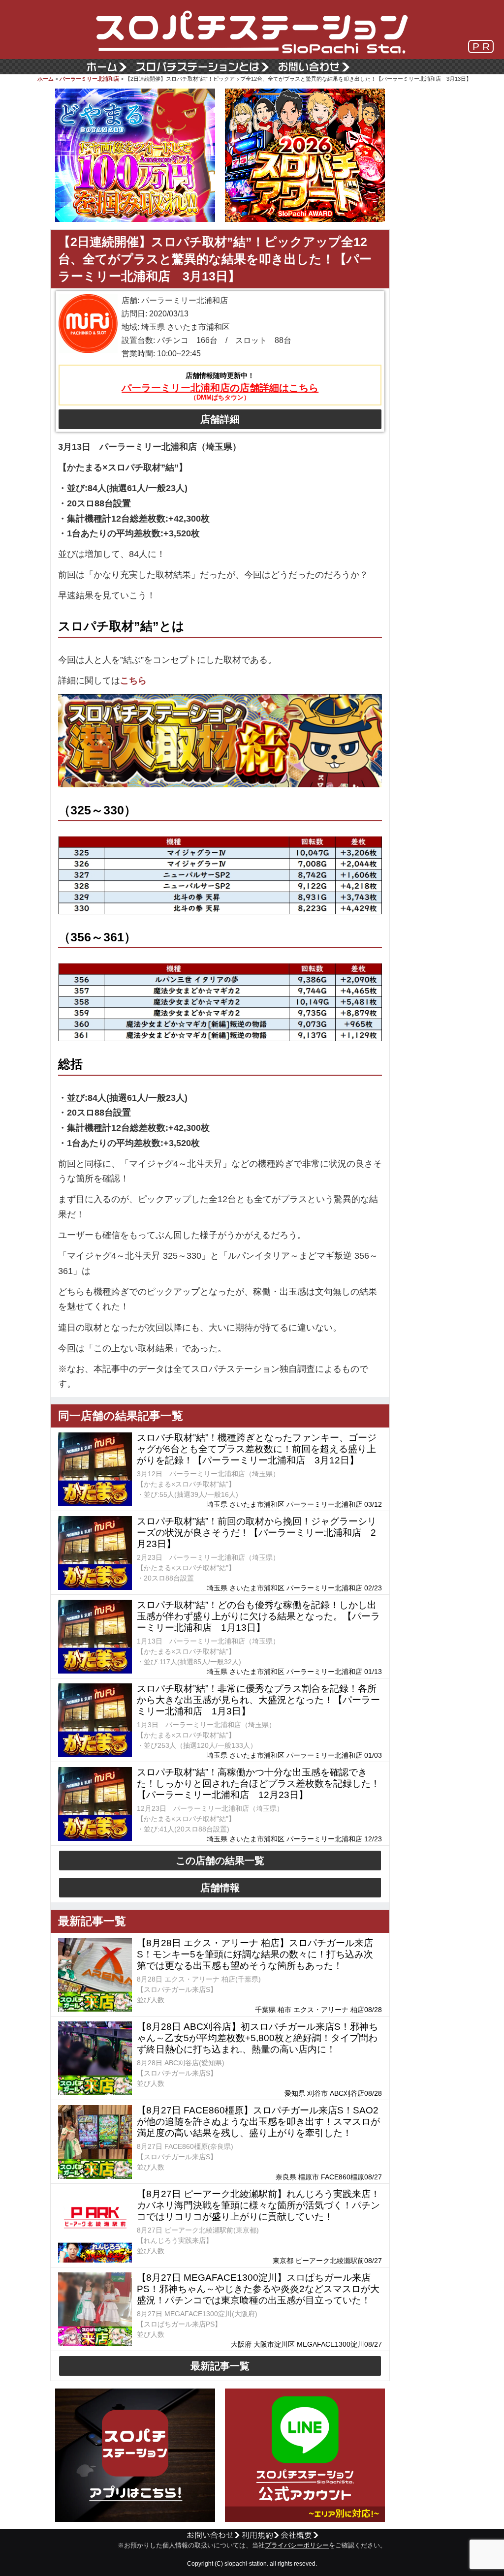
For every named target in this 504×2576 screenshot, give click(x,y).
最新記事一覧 (220, 2366)
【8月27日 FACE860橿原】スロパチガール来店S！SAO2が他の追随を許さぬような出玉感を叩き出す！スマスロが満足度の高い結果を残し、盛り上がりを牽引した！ (258, 2122)
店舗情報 (220, 1888)
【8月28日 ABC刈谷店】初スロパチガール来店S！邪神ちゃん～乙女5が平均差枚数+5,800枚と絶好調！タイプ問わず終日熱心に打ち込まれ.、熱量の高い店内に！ (257, 2038)
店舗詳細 (220, 419)
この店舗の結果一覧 (220, 1861)
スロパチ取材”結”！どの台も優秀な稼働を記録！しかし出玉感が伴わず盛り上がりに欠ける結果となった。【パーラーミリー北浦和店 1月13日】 (258, 1616)
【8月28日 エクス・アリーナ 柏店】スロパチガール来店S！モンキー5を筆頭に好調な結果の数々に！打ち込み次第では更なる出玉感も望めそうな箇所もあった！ (255, 1954)
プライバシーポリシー (297, 2545)
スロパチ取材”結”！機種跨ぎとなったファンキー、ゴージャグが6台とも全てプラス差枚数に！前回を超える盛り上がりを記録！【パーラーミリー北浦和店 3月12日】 (257, 1449)
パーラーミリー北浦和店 (89, 79)
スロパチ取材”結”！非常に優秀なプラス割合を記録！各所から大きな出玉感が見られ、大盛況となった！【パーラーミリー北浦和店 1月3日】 (258, 1700)
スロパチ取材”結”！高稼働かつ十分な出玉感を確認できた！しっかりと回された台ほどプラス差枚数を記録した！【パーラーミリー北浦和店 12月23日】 (258, 1784)
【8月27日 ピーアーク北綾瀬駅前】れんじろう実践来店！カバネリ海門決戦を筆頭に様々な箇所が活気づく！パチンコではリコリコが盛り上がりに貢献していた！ (258, 2205)
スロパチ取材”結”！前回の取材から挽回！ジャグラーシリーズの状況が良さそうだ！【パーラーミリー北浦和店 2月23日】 (257, 1533)
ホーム (46, 79)
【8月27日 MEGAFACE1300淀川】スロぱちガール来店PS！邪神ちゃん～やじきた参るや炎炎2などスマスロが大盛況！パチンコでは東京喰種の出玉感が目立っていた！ (258, 2289)
